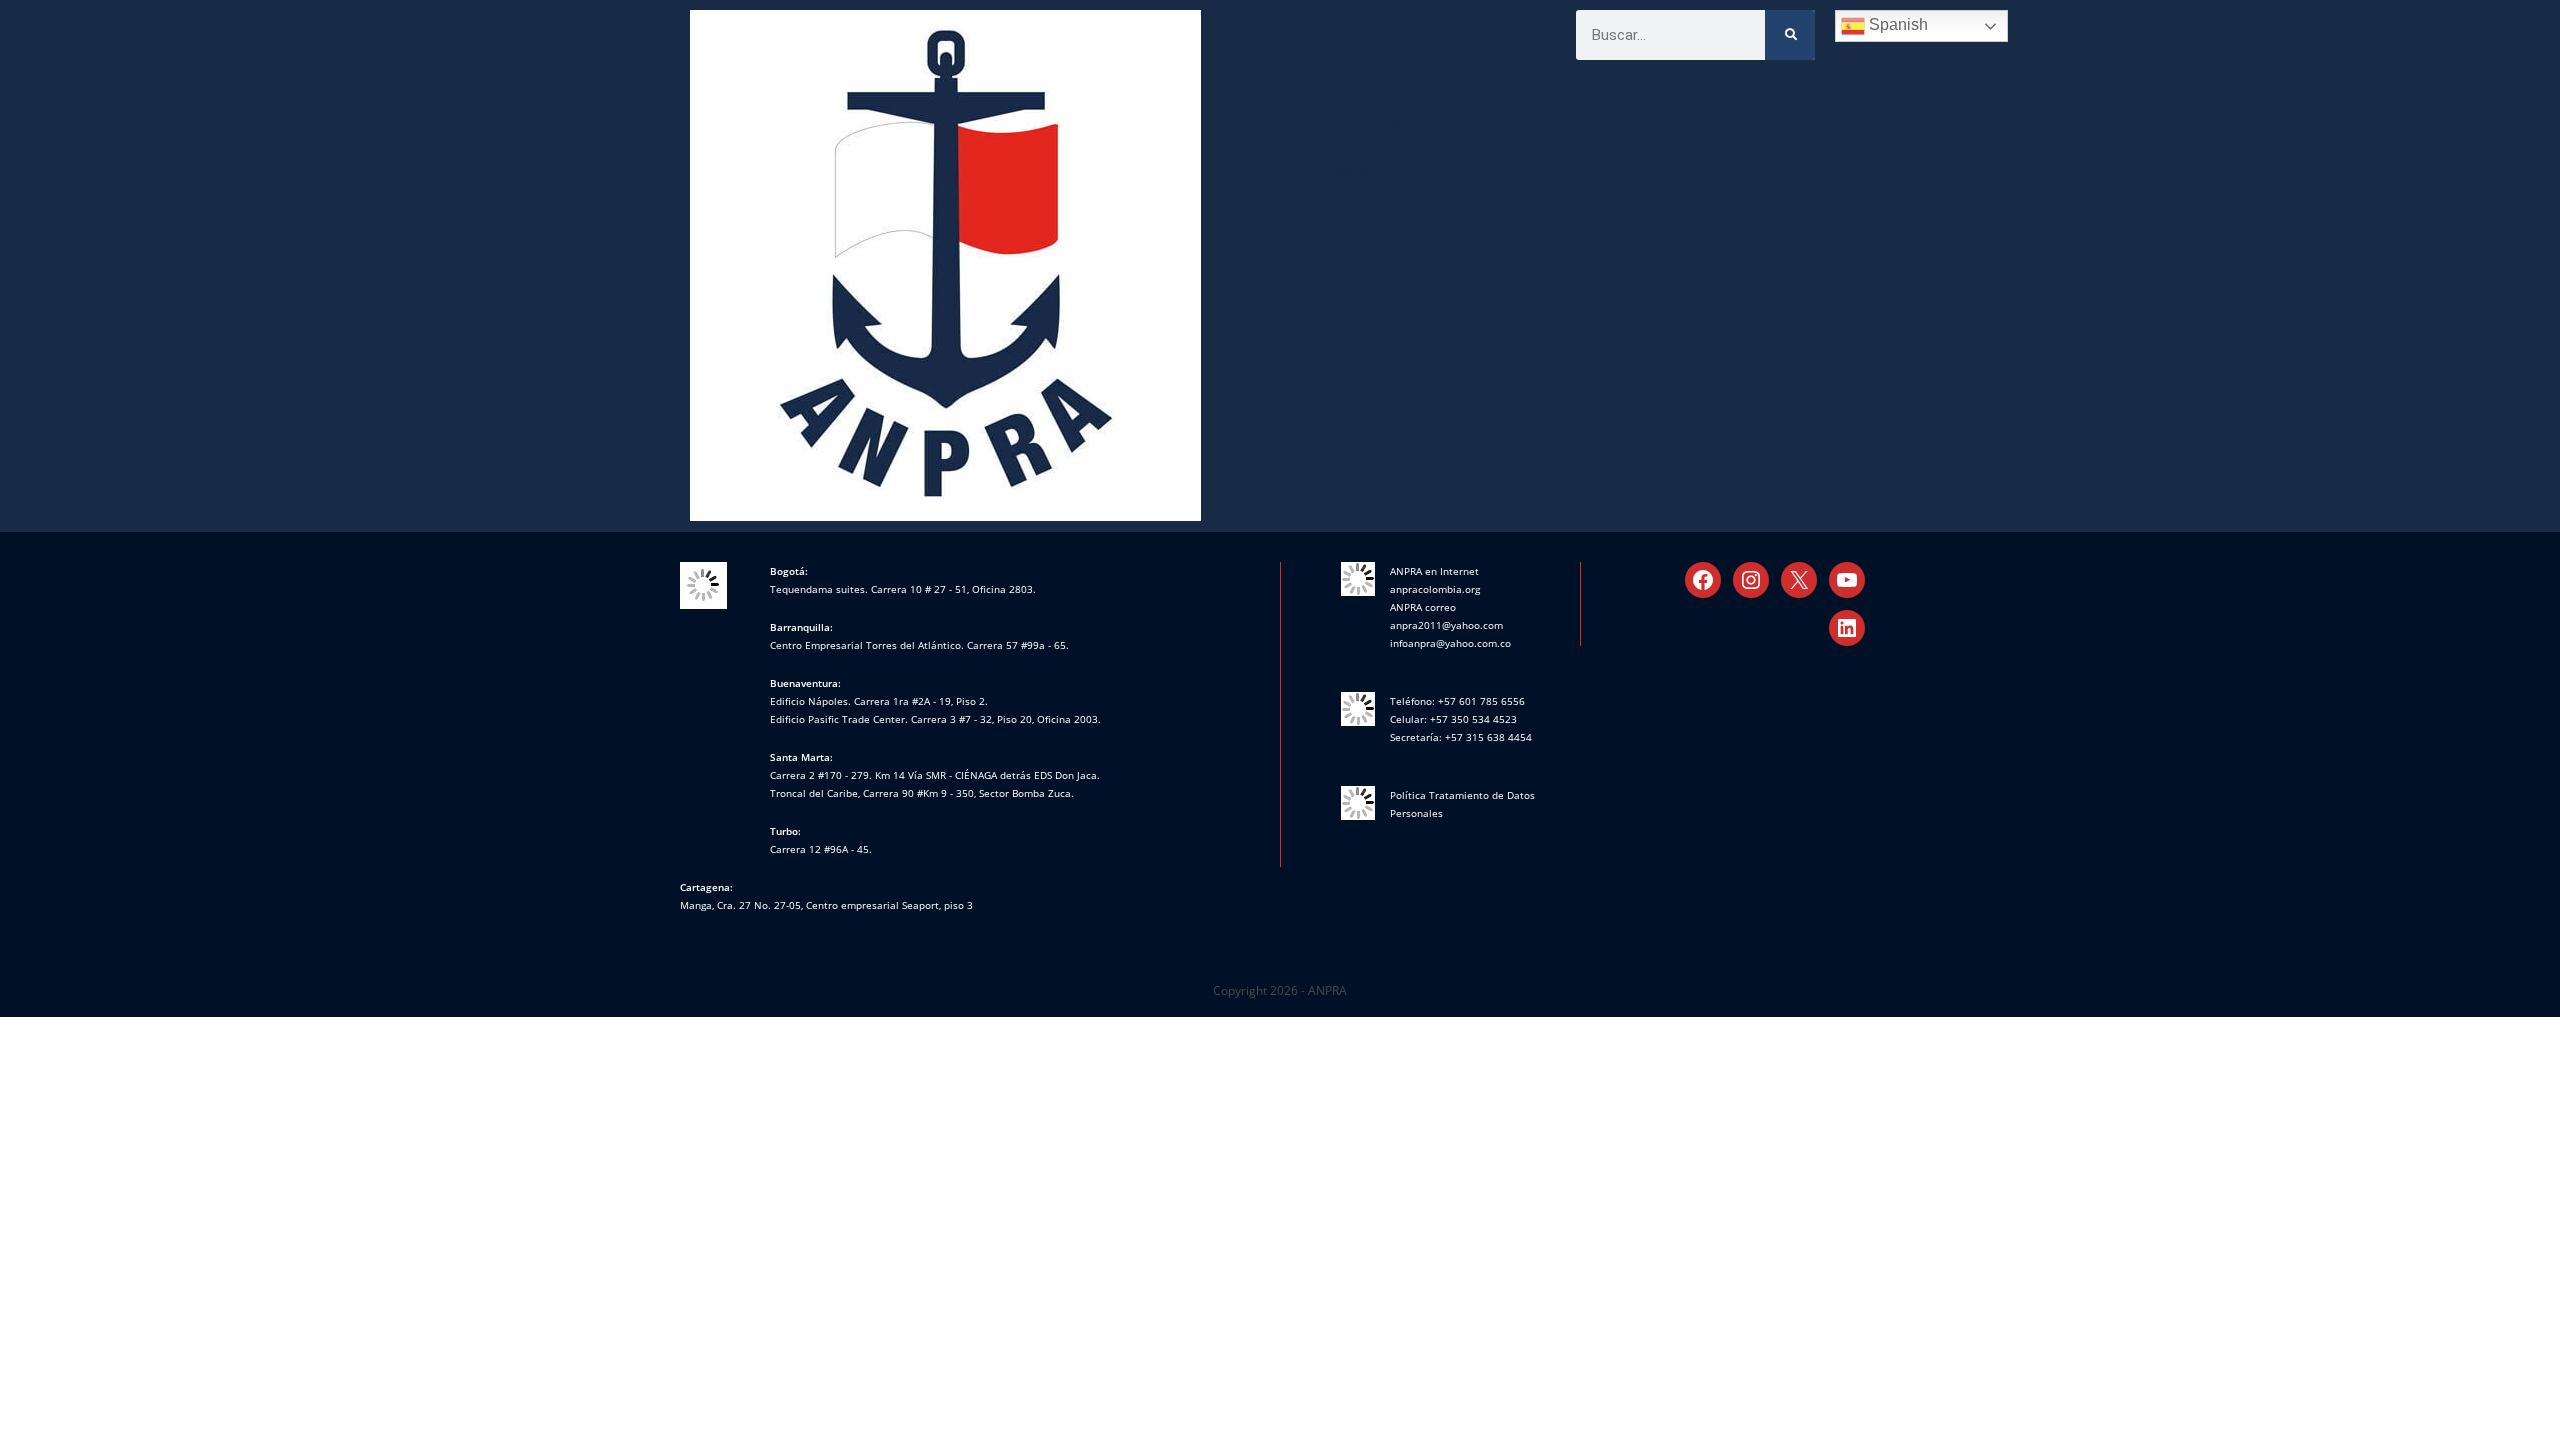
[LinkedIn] (1847, 628)
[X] (1799, 580)
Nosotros (1338, 33)
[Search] (1790, 35)
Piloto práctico (1451, 33)
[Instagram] (1751, 580)
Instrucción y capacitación (1387, 79)
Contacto (1338, 171)
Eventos (1414, 125)
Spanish (1896, 24)
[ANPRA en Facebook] (1703, 580)
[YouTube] (1847, 580)
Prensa (1329, 125)
